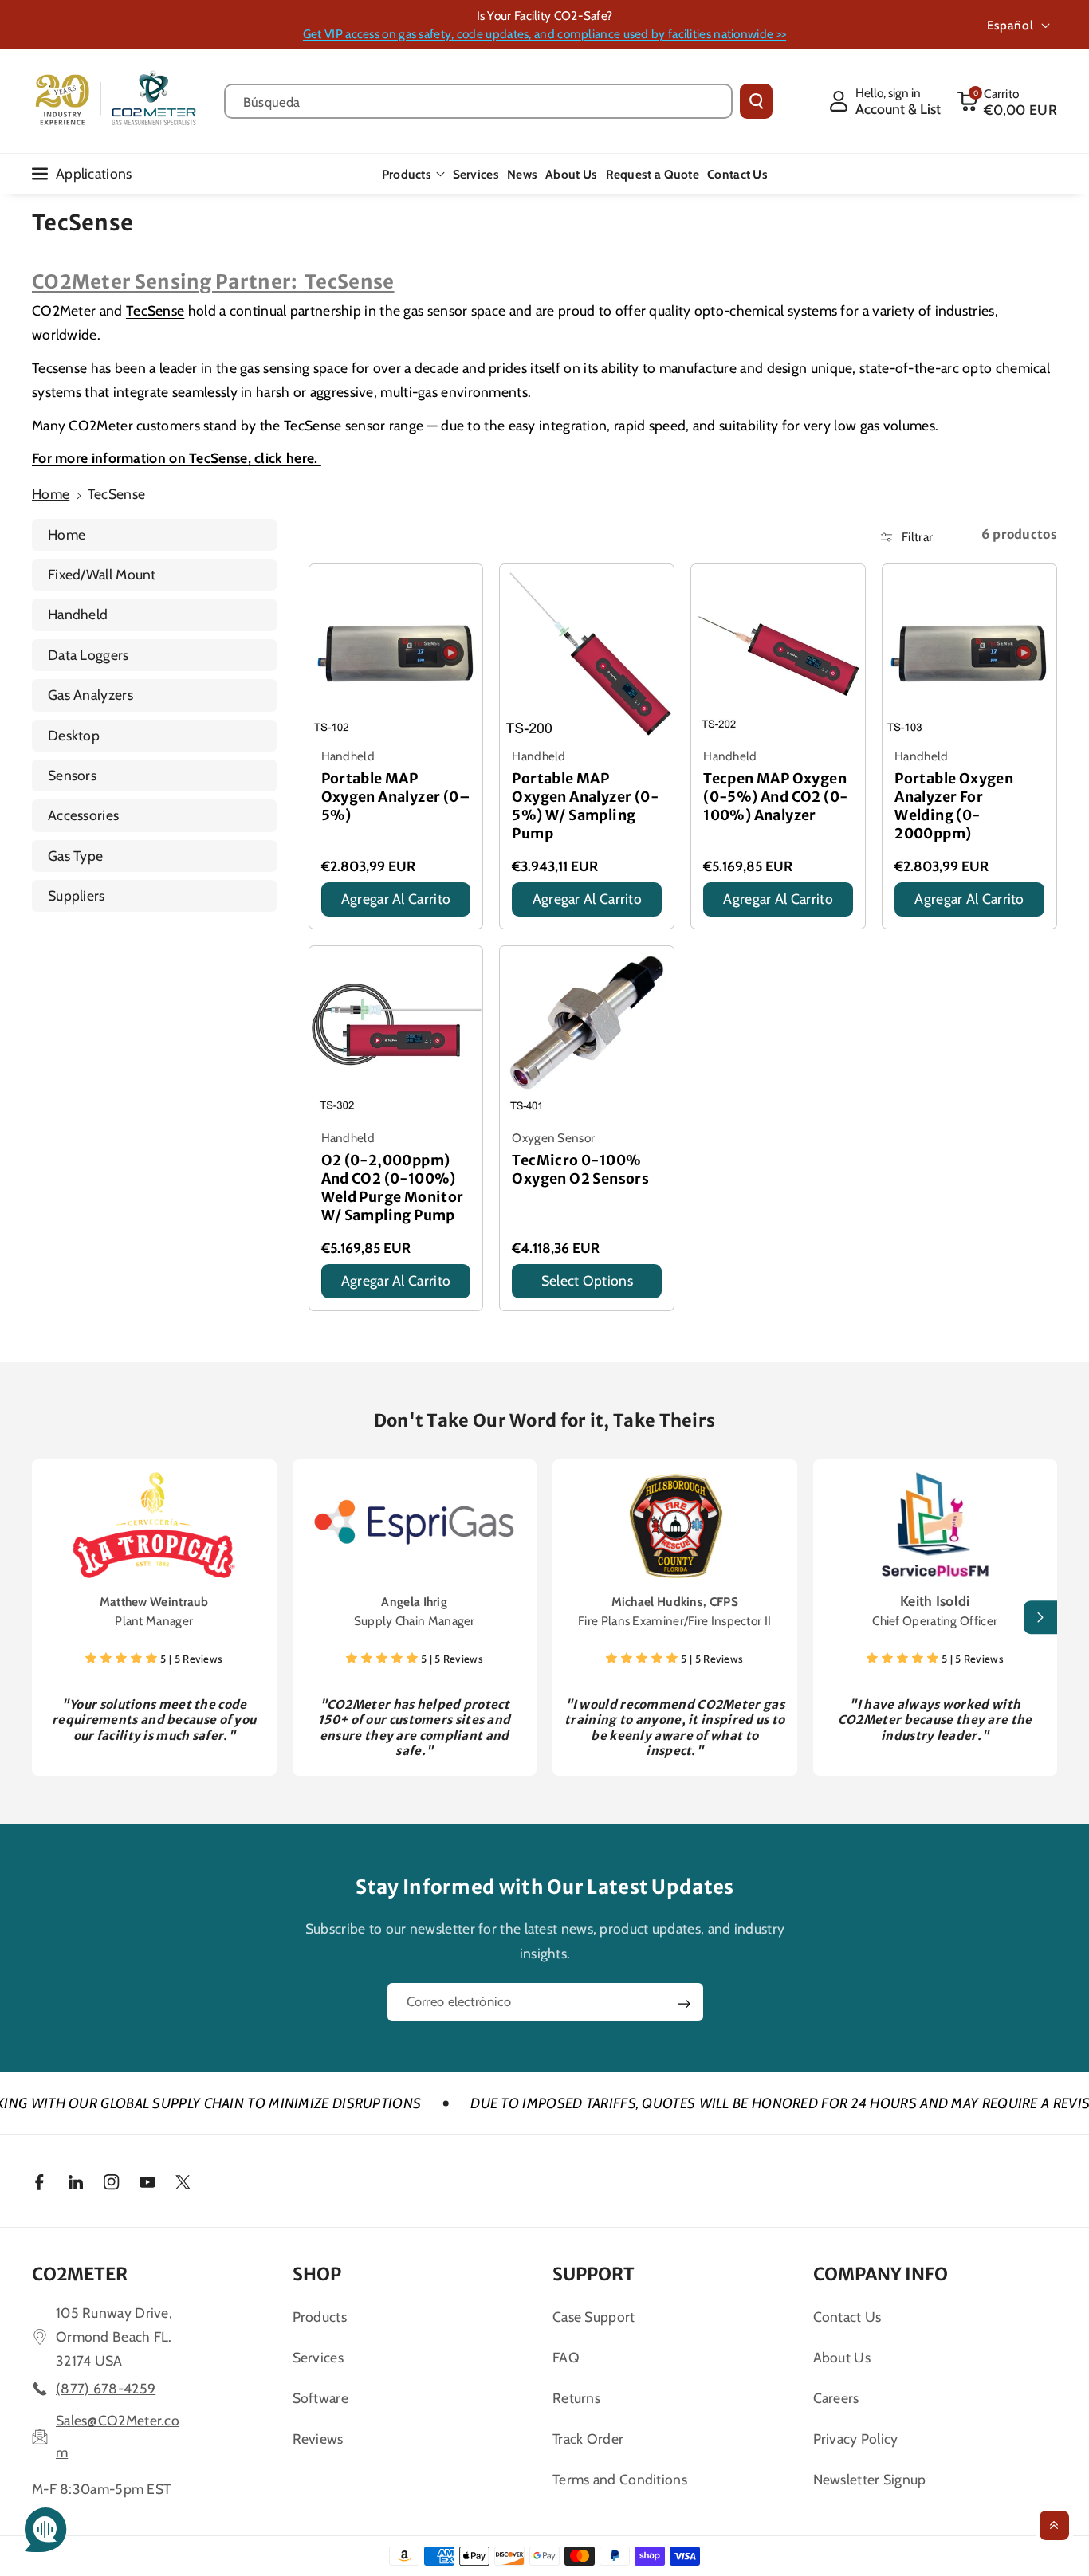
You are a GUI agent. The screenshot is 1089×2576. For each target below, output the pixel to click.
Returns (576, 2398)
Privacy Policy (856, 2439)
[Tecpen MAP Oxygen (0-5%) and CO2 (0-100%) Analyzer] (778, 651)
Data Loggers (88, 655)
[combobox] (478, 101)
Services (318, 2357)
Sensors (72, 775)
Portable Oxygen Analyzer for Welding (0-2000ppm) (954, 806)
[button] (1007, 101)
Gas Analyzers (90, 695)
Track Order (588, 2439)
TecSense (155, 310)
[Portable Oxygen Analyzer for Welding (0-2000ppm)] (969, 651)
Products (407, 174)
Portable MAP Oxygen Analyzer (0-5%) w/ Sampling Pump (585, 806)
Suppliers (77, 895)
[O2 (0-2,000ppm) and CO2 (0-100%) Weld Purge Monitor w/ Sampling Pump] (396, 1033)
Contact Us (847, 2317)
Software (320, 2398)
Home (51, 494)
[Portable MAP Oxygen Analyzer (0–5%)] (396, 651)
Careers (836, 2398)
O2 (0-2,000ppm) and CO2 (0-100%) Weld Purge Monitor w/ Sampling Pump (393, 1188)
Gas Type (75, 856)
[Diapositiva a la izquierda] (49, 1618)
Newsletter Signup (870, 2479)
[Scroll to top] (1054, 2525)
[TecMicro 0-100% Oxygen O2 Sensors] (587, 1033)
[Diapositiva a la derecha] (1040, 1618)
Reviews (318, 2439)
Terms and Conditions (620, 2479)
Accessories (83, 815)
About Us (842, 2357)
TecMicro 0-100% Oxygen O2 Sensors (580, 1170)
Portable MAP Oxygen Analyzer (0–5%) (396, 797)
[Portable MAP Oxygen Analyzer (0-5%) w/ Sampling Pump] (587, 651)
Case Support (594, 2317)
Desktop (74, 735)
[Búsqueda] (756, 101)
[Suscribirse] (684, 2004)
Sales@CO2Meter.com (118, 2436)
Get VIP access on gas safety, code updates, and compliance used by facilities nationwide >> (544, 34)
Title (336, 921)
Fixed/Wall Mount (102, 574)
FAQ (566, 2357)
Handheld (78, 614)
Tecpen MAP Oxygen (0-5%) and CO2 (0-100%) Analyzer (775, 797)
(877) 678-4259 (106, 2388)
